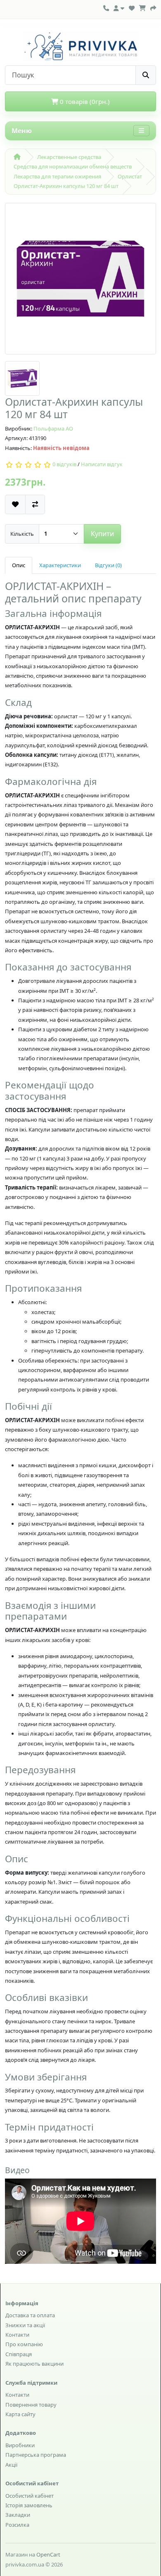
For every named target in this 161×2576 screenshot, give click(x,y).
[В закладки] (15, 504)
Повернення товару (31, 2405)
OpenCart (48, 2554)
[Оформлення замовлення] (153, 7)
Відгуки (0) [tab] (108, 565)
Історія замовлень (29, 2505)
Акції (11, 2465)
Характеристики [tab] (60, 565)
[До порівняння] (35, 504)
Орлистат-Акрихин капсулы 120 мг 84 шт (66, 186)
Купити (102, 534)
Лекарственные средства (69, 157)
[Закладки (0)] (132, 7)
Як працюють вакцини (34, 2364)
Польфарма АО (53, 429)
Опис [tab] (19, 565)
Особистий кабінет (30, 2496)
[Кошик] (142, 7)
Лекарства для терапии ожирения (57, 176)
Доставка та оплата (30, 2315)
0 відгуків (64, 465)
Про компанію (24, 2344)
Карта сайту (20, 2414)
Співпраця (19, 2354)
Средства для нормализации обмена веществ (73, 166)
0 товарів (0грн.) (84, 101)
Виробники (20, 2445)
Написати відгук (102, 465)
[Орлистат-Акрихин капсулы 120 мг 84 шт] (80, 282)
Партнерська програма (36, 2455)
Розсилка (17, 2525)
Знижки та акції (25, 2325)
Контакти (17, 2335)
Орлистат (130, 176)
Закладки (18, 2515)
